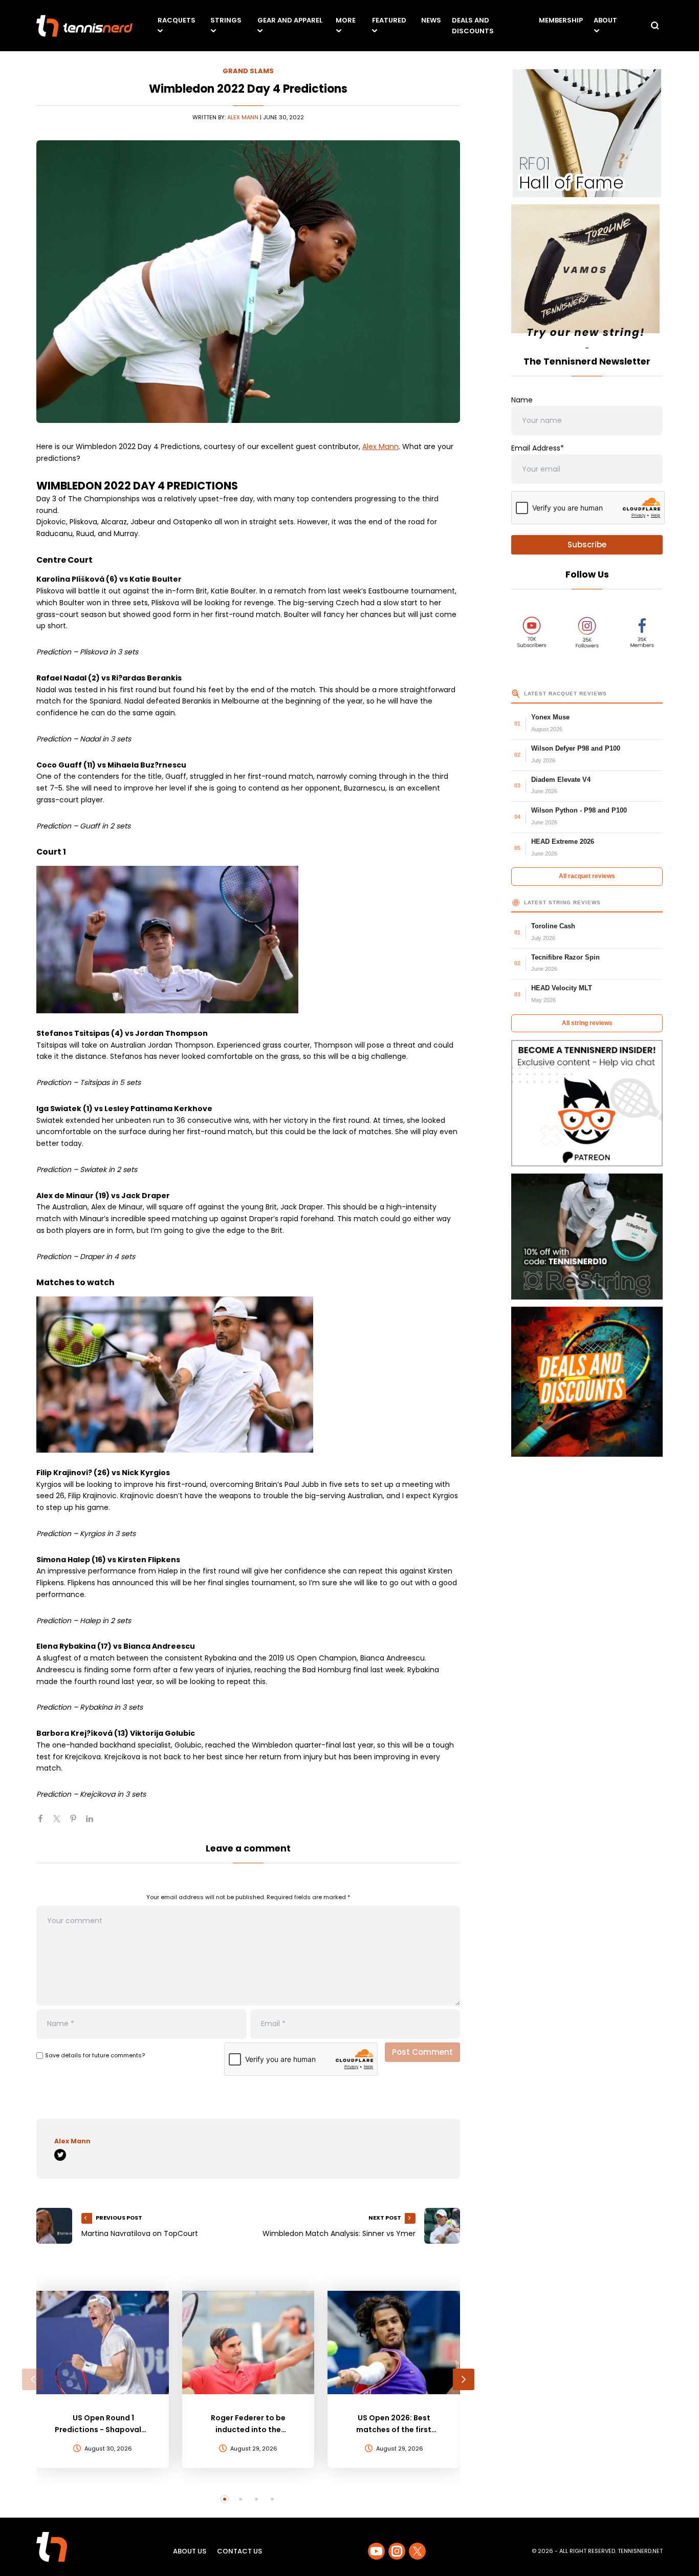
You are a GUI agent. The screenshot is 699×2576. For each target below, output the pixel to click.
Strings (226, 20)
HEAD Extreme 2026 (563, 842)
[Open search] (655, 26)
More (346, 20)
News (431, 20)
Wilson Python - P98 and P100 (579, 810)
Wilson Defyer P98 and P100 (576, 748)
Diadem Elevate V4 (561, 780)
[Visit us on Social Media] (376, 2551)
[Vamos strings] (587, 273)
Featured (389, 20)
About (605, 20)
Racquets (177, 20)
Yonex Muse (550, 717)
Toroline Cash (553, 926)
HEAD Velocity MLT (562, 988)
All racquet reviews (587, 876)
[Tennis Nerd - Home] (84, 26)
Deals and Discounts (473, 26)
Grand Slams (248, 71)
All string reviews (587, 1023)
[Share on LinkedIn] (94, 1823)
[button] (33, 2379)
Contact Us (239, 2551)
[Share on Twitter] (61, 1823)
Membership (561, 20)
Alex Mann (243, 117)
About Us (190, 2551)
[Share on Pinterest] (77, 1823)
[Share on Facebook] (45, 1823)
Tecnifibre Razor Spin (565, 957)
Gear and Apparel (290, 20)
